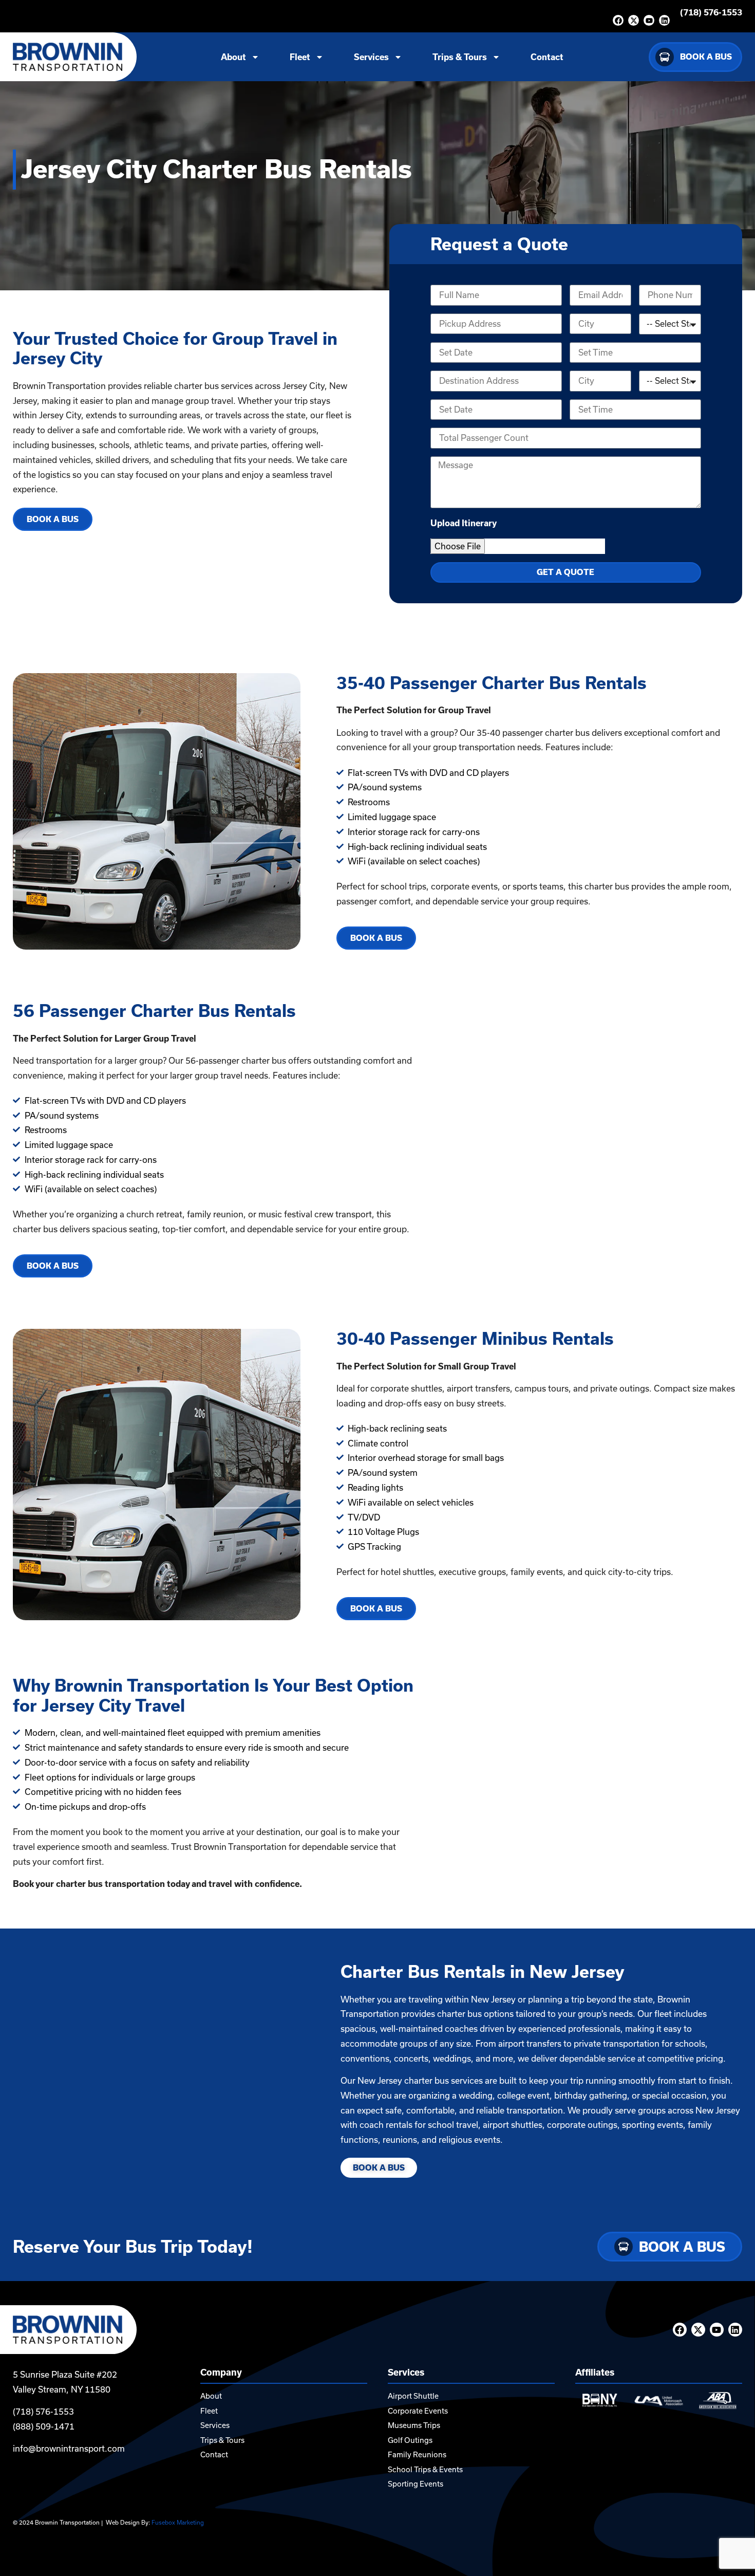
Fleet (300, 57)
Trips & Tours (460, 57)
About (233, 57)
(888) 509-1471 (44, 2426)
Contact (547, 57)
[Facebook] (618, 20)
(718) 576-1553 (711, 12)
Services (371, 57)
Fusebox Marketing (178, 2523)
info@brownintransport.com (69, 2449)
